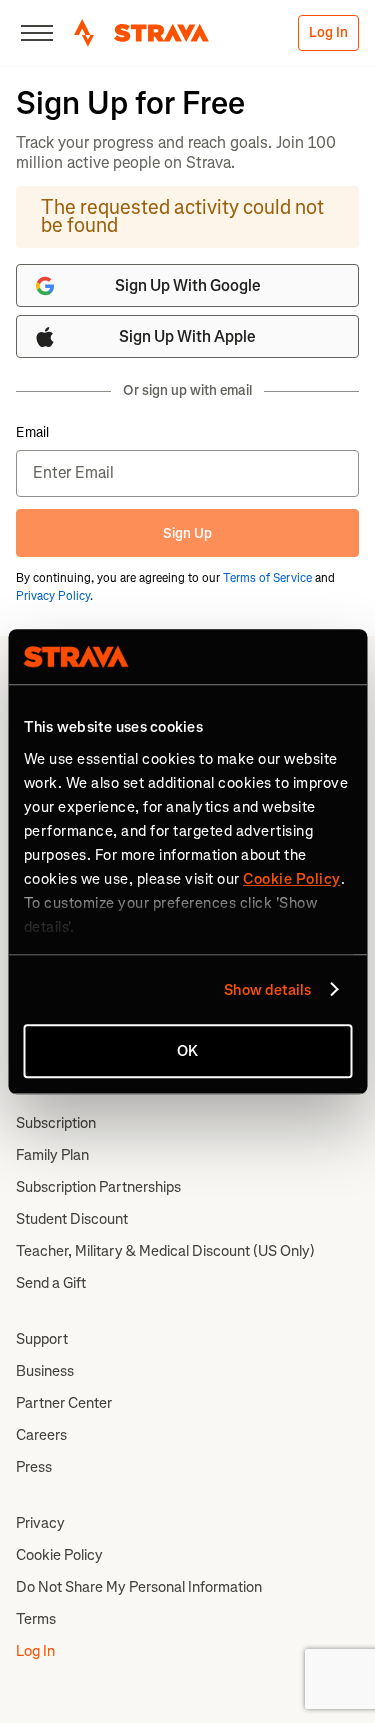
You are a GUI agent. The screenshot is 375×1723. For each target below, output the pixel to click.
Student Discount (72, 1219)
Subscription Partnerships (98, 1187)
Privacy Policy (53, 596)
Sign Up (187, 533)
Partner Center (64, 1403)
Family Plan (52, 1155)
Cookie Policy (59, 1555)
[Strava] (141, 33)
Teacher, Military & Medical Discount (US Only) (165, 1251)
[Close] (37, 33)
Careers (41, 1435)
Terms (36, 1619)
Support (42, 1339)
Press (34, 1467)
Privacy (40, 1523)
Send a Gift (51, 1283)
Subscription (56, 1123)
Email (32, 433)
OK (187, 1051)
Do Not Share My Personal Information (139, 1587)
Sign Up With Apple (187, 336)
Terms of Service (267, 578)
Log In (328, 32)
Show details (267, 990)
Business (45, 1371)
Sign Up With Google (188, 285)
